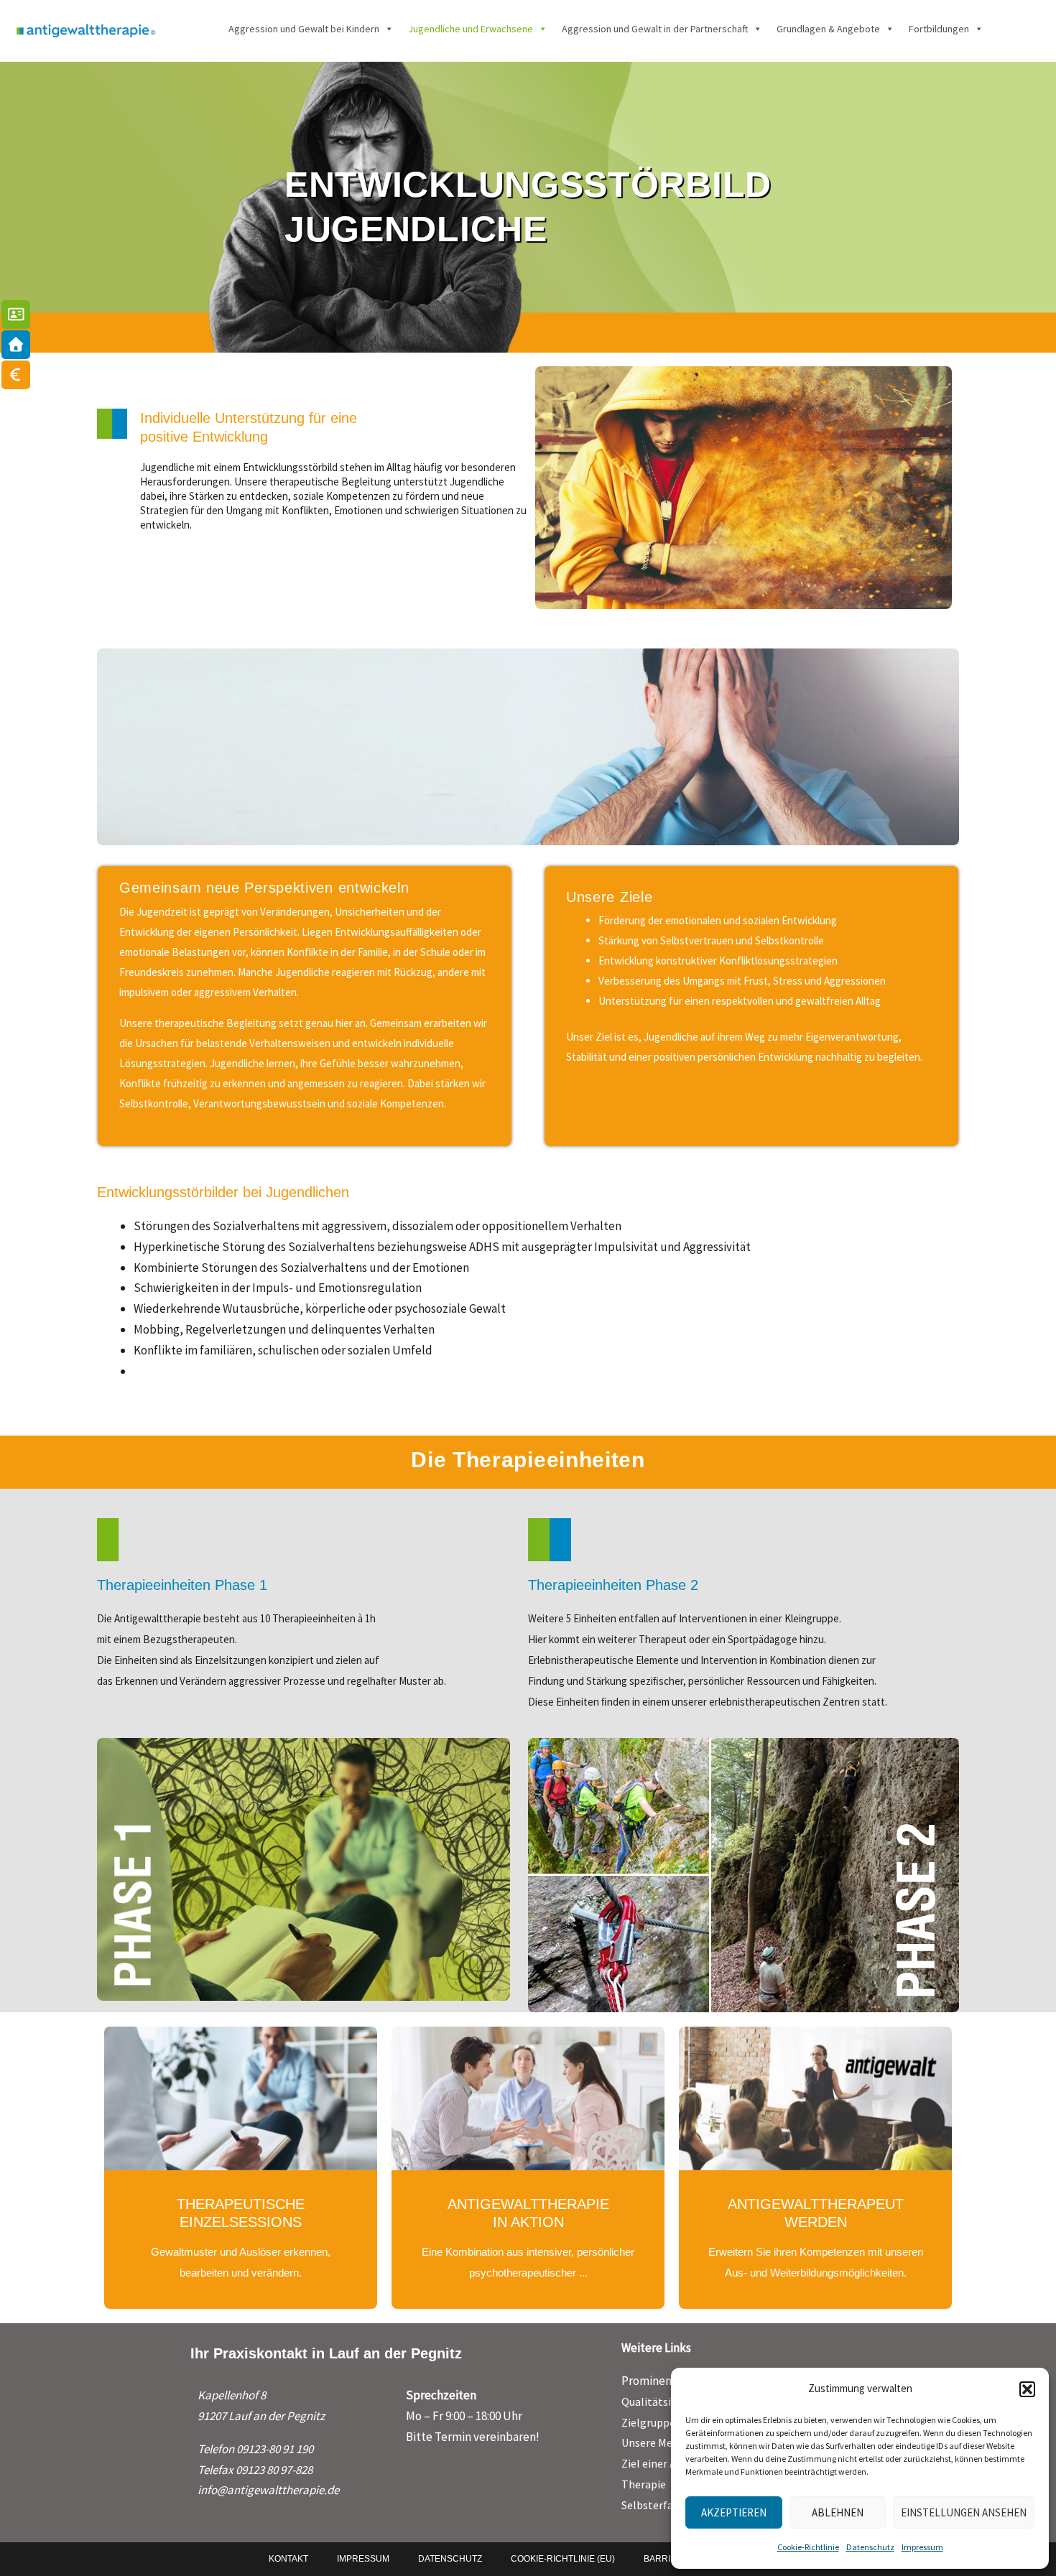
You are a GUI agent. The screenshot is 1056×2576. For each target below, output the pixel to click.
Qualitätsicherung (666, 2401)
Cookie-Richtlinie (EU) (563, 2559)
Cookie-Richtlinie (808, 2547)
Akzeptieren (734, 2512)
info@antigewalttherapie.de (268, 2490)
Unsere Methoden (665, 2442)
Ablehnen (838, 2512)
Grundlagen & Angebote (828, 29)
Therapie (644, 2484)
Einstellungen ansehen (964, 2512)
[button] (1027, 2389)
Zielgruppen (652, 2422)
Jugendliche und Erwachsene (471, 29)
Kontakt (288, 2559)
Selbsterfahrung (662, 2505)
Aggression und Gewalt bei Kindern (304, 29)
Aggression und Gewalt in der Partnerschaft (655, 29)
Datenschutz (870, 2547)
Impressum (922, 2547)
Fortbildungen (939, 29)
